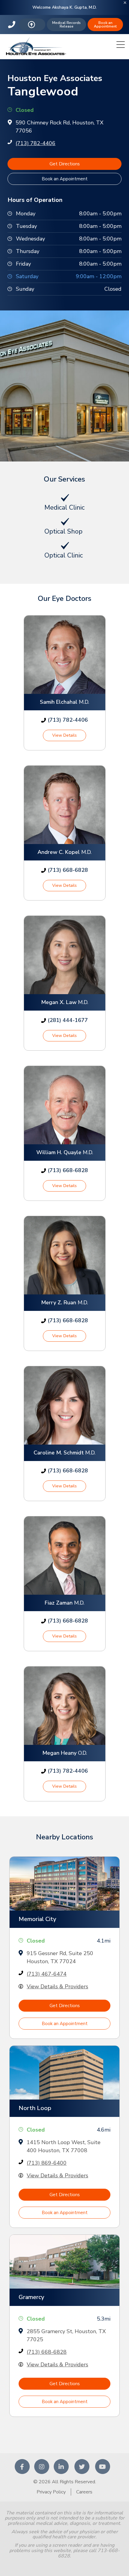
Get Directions (65, 164)
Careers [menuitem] (84, 2492)
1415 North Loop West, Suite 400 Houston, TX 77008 (64, 2146)
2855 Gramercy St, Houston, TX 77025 (66, 2335)
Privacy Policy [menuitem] (51, 2492)
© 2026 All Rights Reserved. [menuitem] (65, 2482)
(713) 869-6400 (47, 2163)
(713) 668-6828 (68, 870)
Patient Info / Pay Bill (32, 25)
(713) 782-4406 (36, 143)
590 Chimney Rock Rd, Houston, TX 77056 (60, 127)
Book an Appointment (105, 25)
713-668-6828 (12, 25)
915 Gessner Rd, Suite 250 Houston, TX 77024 (60, 1957)
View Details (64, 735)
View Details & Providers (57, 1987)
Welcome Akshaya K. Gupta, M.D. (64, 7)
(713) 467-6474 (47, 1974)
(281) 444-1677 (68, 1020)
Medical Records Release (66, 25)
